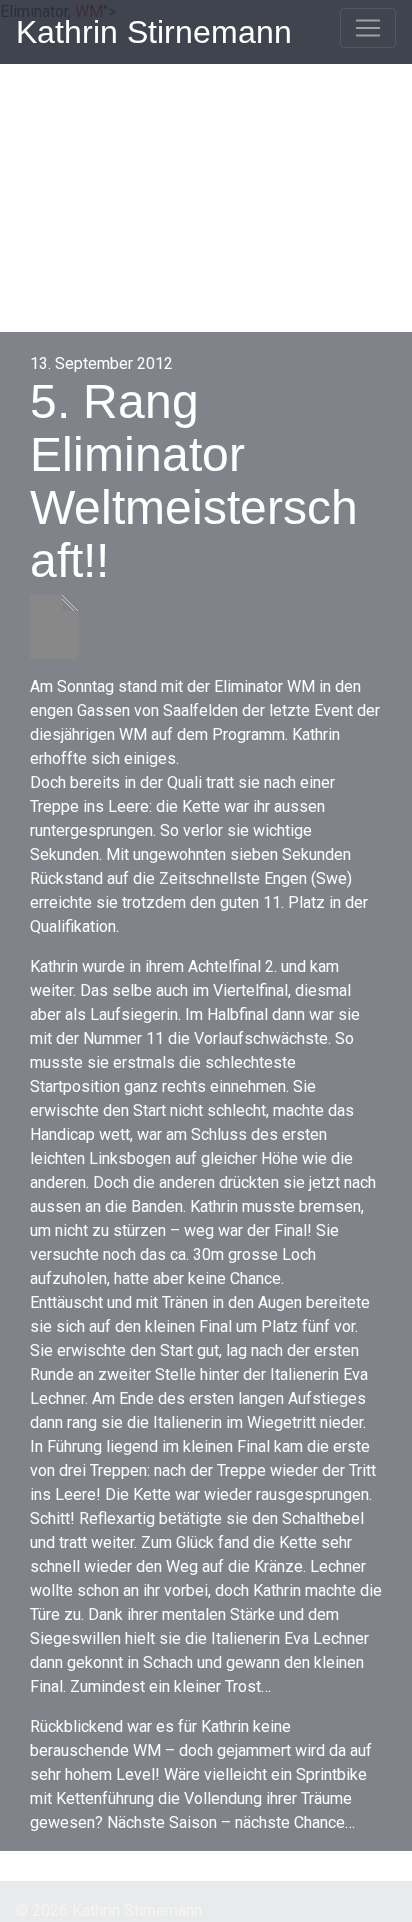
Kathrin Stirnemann (154, 32)
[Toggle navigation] (368, 28)
